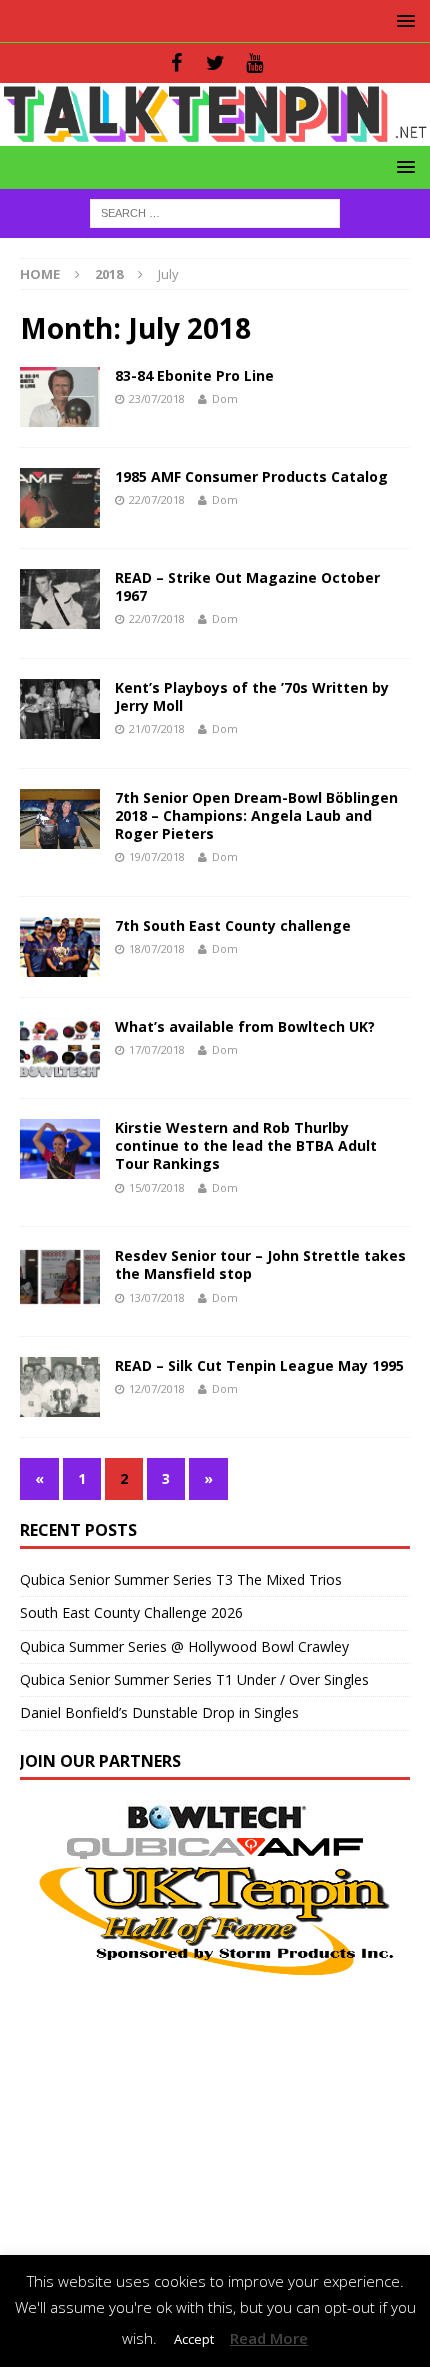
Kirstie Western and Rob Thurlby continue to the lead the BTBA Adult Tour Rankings (246, 1145)
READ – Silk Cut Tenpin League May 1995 (259, 1365)
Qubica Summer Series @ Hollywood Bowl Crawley (184, 1646)
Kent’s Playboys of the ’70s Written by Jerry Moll (252, 696)
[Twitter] (215, 63)
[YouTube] (254, 63)
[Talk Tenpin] (215, 133)
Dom (225, 398)
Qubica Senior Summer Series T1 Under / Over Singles (194, 1679)
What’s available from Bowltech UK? (245, 1026)
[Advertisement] (215, 2119)
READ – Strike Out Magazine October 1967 (247, 586)
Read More (269, 2338)
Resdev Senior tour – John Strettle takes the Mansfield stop (260, 1264)
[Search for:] (215, 211)
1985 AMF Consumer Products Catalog (251, 476)
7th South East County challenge (233, 925)
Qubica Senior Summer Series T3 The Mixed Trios (181, 1579)
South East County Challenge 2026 (131, 1612)
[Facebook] (176, 63)
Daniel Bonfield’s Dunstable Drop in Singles (159, 1712)
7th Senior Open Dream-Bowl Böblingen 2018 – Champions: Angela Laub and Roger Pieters (256, 815)
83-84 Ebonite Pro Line (194, 375)
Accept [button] (194, 2339)
